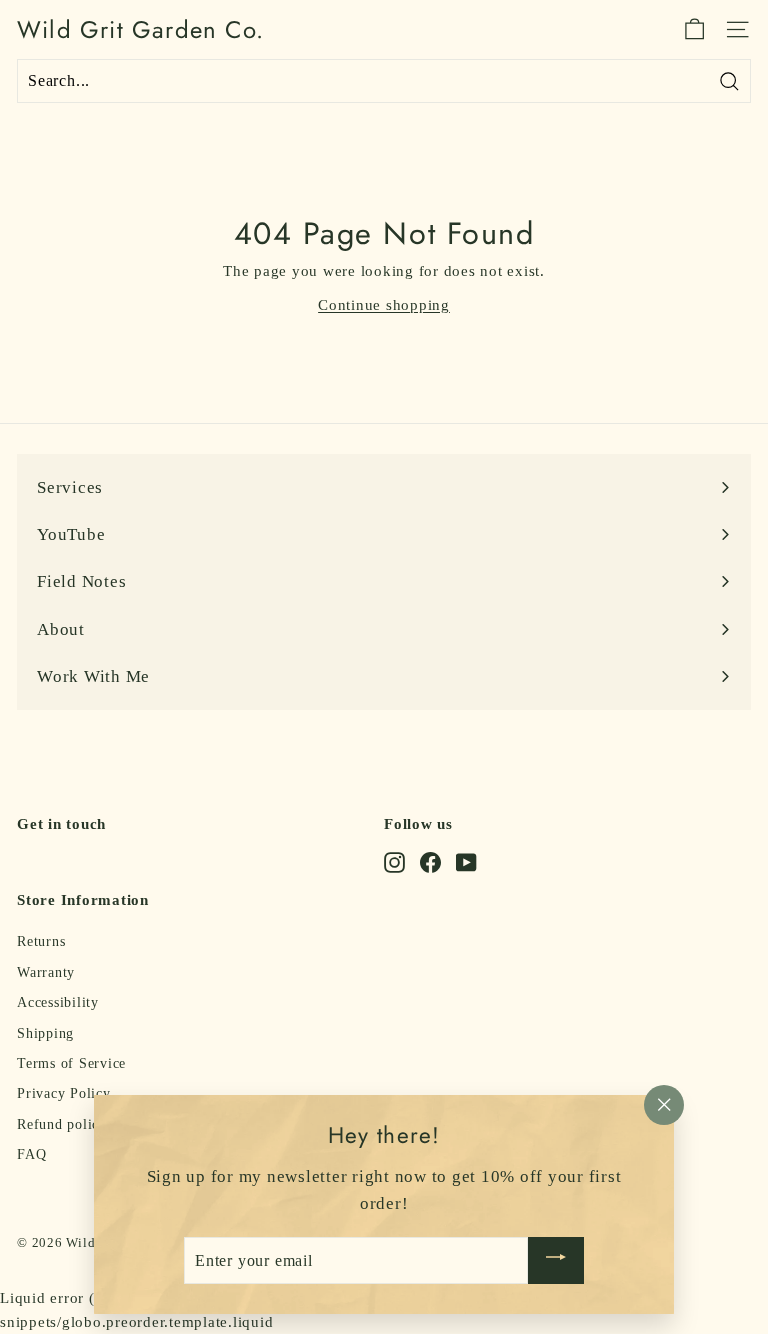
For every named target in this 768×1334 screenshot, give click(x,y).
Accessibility (58, 1002)
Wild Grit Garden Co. (140, 30)
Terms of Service (71, 1063)
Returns (41, 941)
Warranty (46, 972)
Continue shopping (384, 305)
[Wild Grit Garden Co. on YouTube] (466, 862)
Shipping (45, 1033)
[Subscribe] (556, 1260)
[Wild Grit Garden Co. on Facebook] (430, 862)
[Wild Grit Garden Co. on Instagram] (394, 862)
